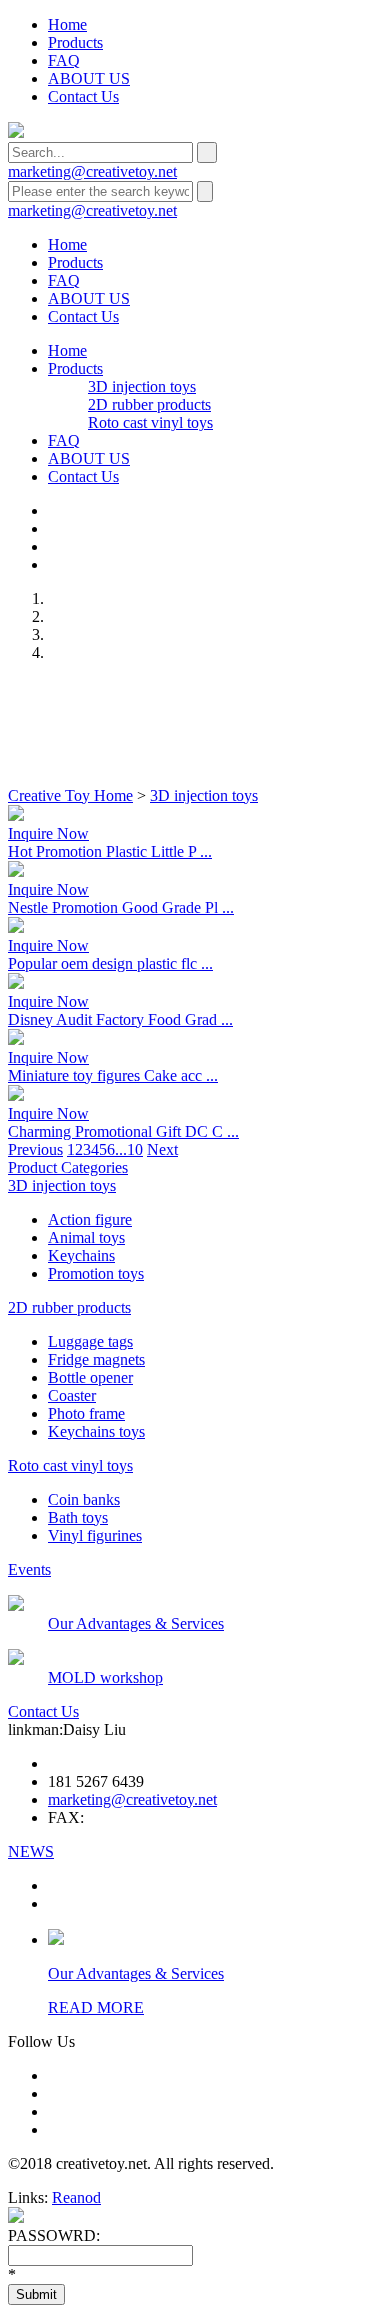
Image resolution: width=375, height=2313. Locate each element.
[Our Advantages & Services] (16, 1605)
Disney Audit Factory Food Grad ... (120, 1019)
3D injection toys (142, 386)
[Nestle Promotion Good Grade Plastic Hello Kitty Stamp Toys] (16, 871)
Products (75, 42)
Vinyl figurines (95, 1535)
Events (29, 1569)
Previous (35, 1149)
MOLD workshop (105, 1677)
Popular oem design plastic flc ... (110, 963)
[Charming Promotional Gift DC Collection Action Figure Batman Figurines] (16, 1095)
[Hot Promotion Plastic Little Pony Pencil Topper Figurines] (16, 815)
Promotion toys (96, 1273)
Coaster (72, 1395)
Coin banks (84, 1499)
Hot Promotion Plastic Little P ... (110, 851)
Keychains (81, 1255)
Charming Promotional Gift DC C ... (123, 1131)
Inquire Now (48, 833)
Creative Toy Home (70, 795)
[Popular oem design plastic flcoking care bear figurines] (16, 927)
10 (135, 1149)
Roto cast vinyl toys (150, 422)
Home (67, 24)
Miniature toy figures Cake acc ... (113, 1075)
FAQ (64, 60)
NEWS (31, 1851)
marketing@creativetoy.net (92, 171)
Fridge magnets (96, 1359)
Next (162, 1149)
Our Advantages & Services (136, 1623)
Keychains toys (96, 1431)
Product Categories (68, 1167)
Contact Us (83, 96)
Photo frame (86, 1413)
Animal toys (86, 1237)
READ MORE (96, 2007)
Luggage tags (90, 1341)
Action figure (90, 1219)
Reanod (76, 2197)
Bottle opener (90, 1377)
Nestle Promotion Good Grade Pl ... (121, 907)
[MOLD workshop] (16, 1659)
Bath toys (78, 1517)
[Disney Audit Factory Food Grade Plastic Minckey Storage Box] (16, 983)
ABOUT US (89, 78)
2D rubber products (149, 404)
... (121, 1149)
